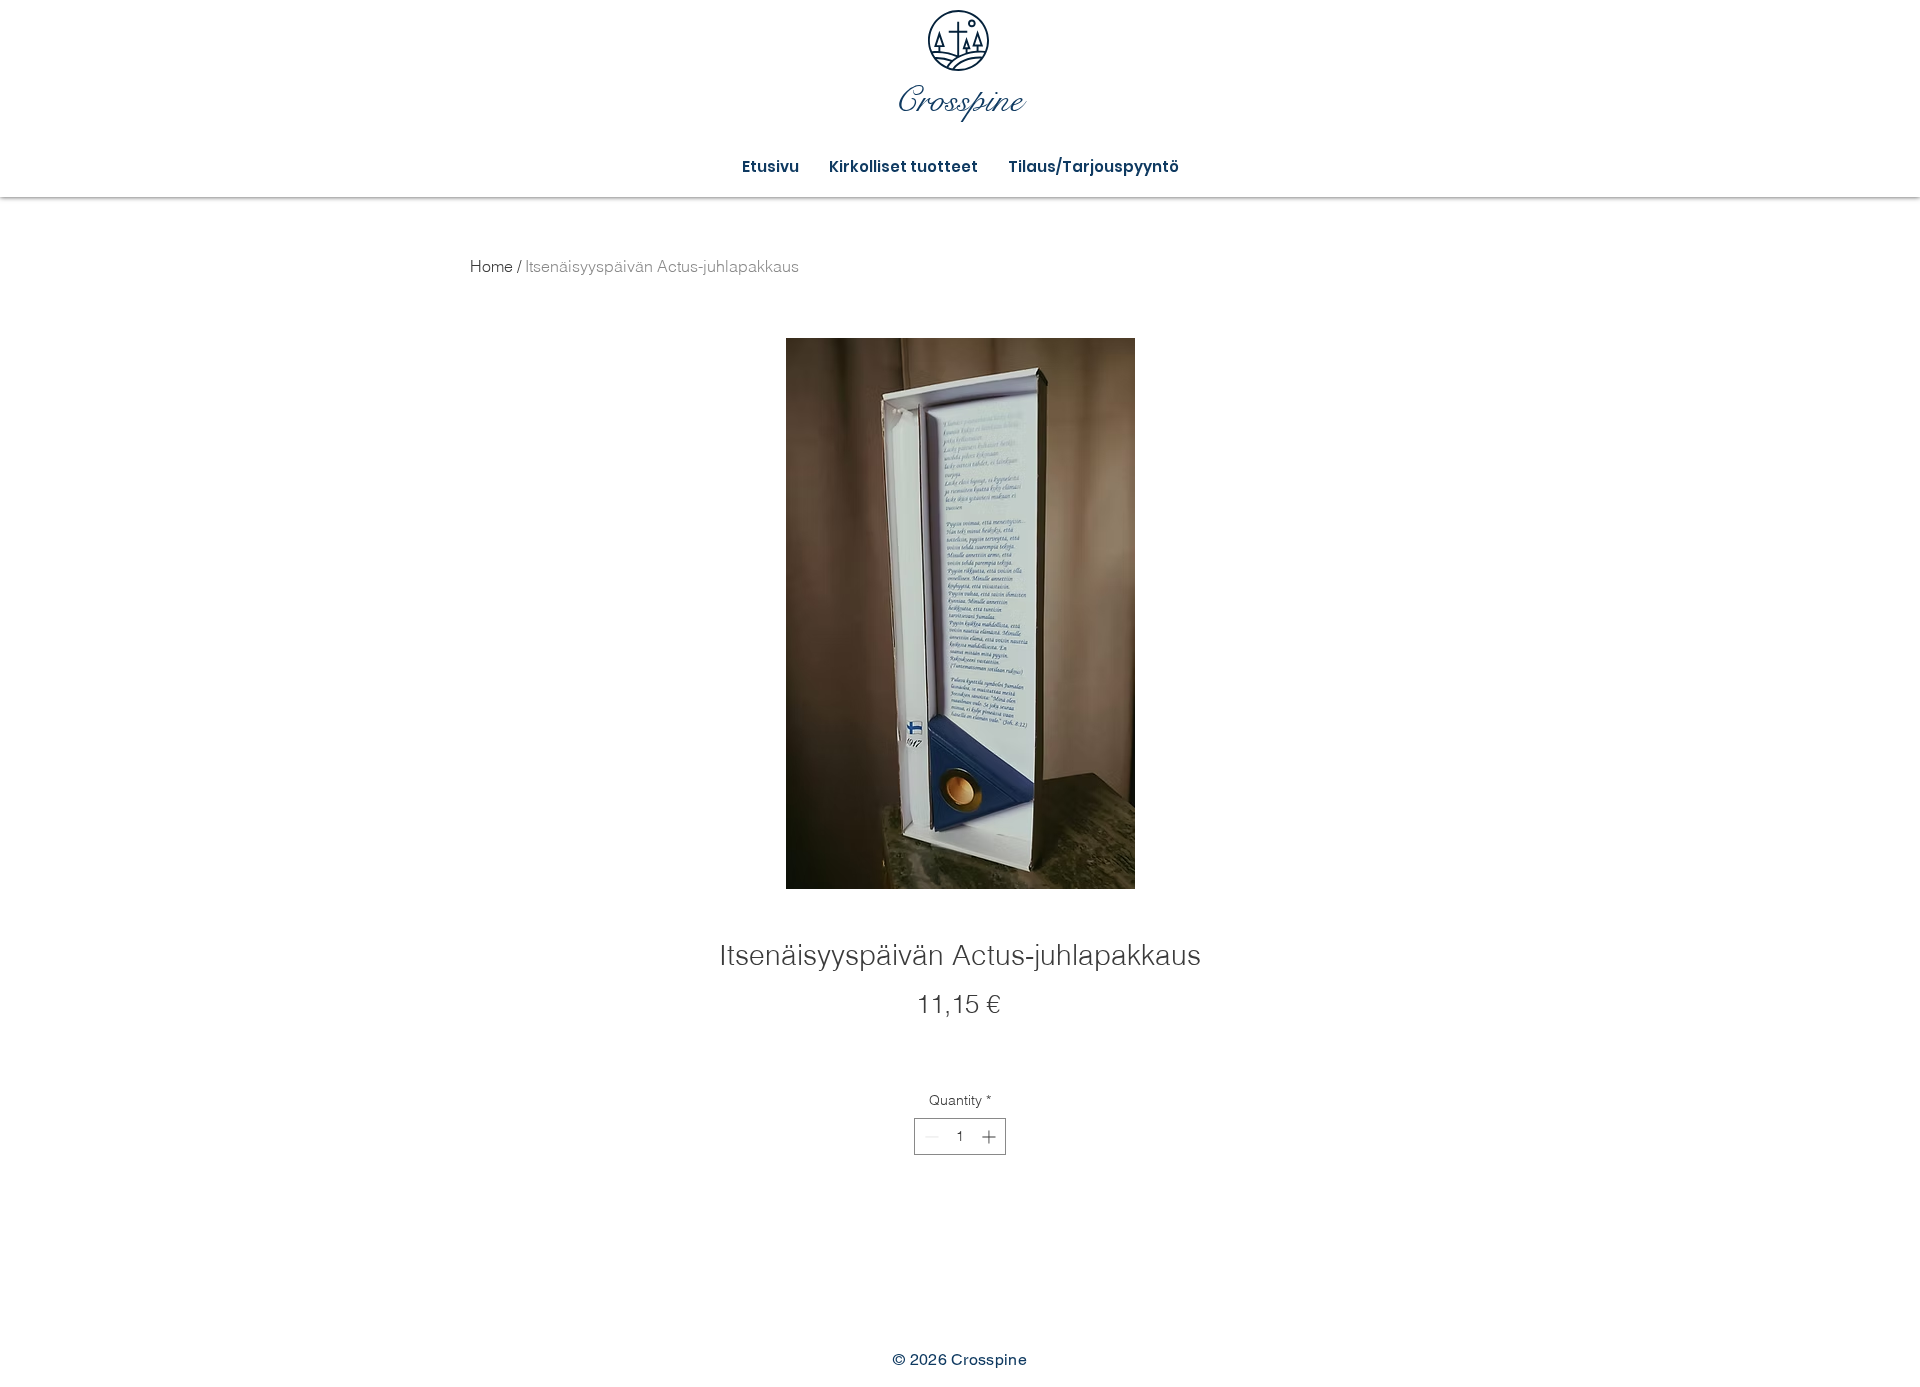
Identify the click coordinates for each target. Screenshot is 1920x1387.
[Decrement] (929, 1136)
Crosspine (958, 100)
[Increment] (990, 1136)
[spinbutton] (960, 1136)
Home (491, 266)
